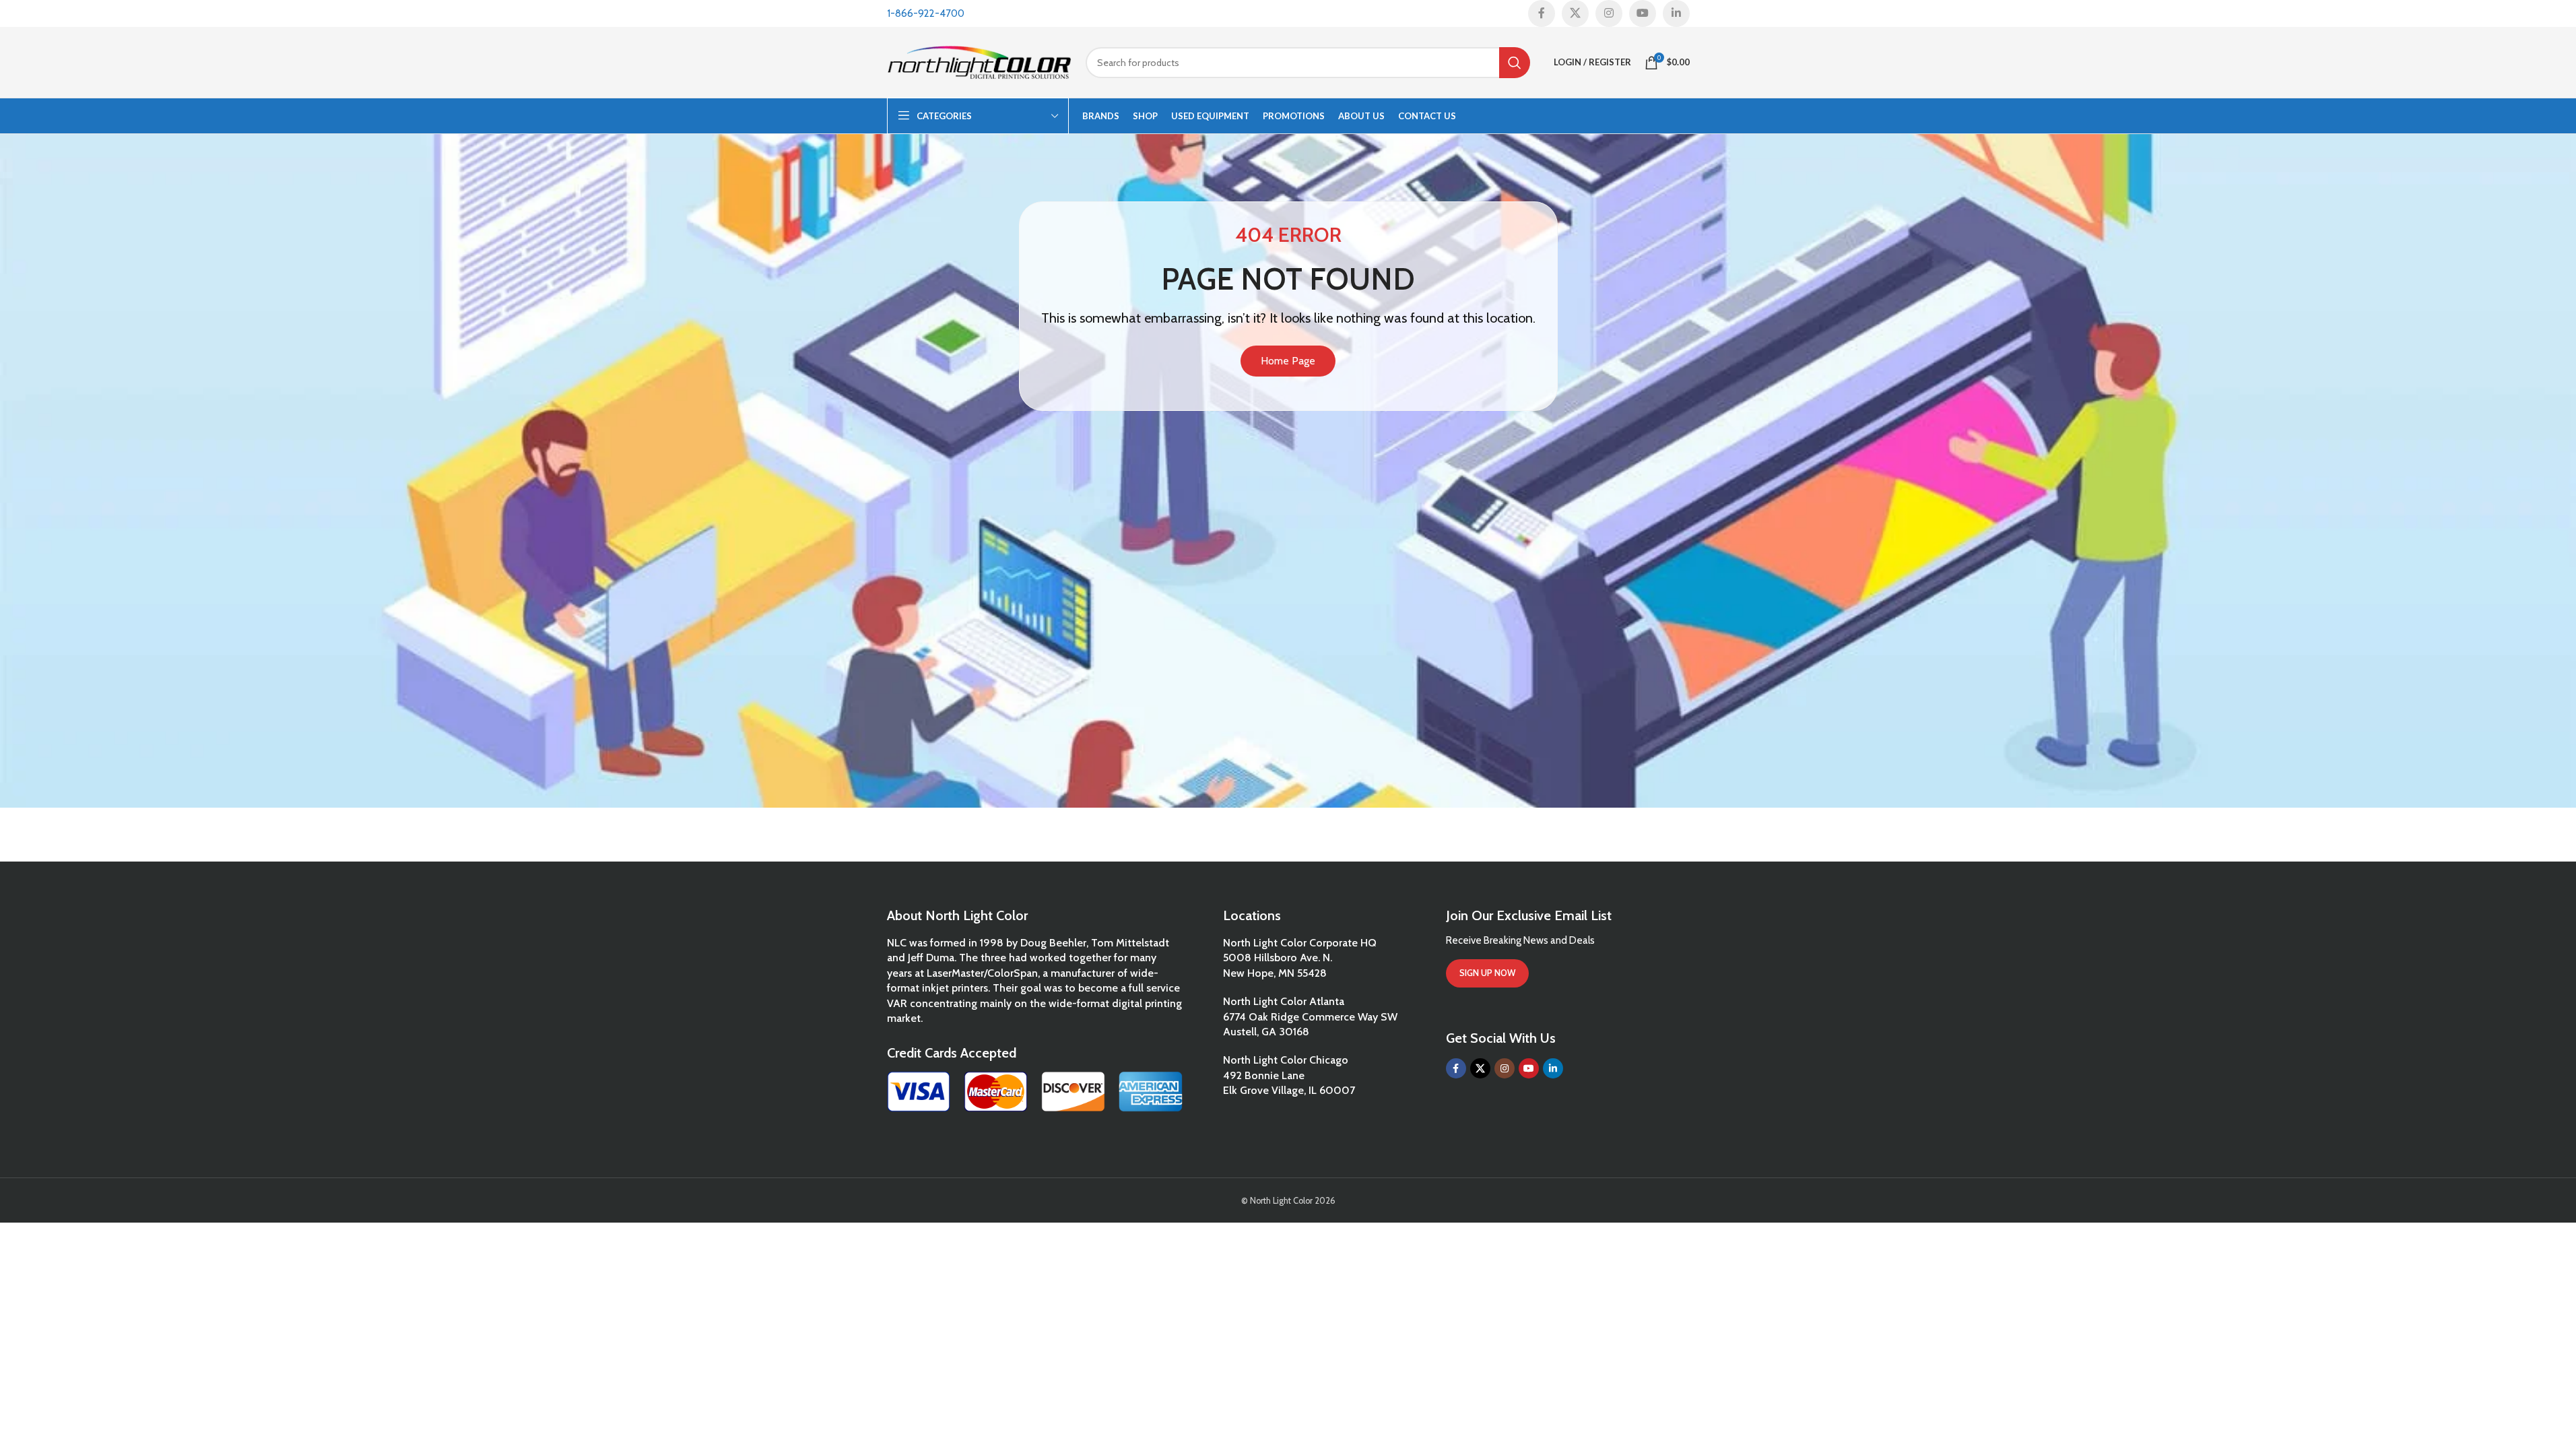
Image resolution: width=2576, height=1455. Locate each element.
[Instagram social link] (1609, 13)
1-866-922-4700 (926, 13)
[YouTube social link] (1643, 13)
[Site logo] (980, 61)
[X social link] (1575, 13)
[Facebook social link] (1542, 13)
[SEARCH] (1515, 63)
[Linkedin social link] (1676, 13)
